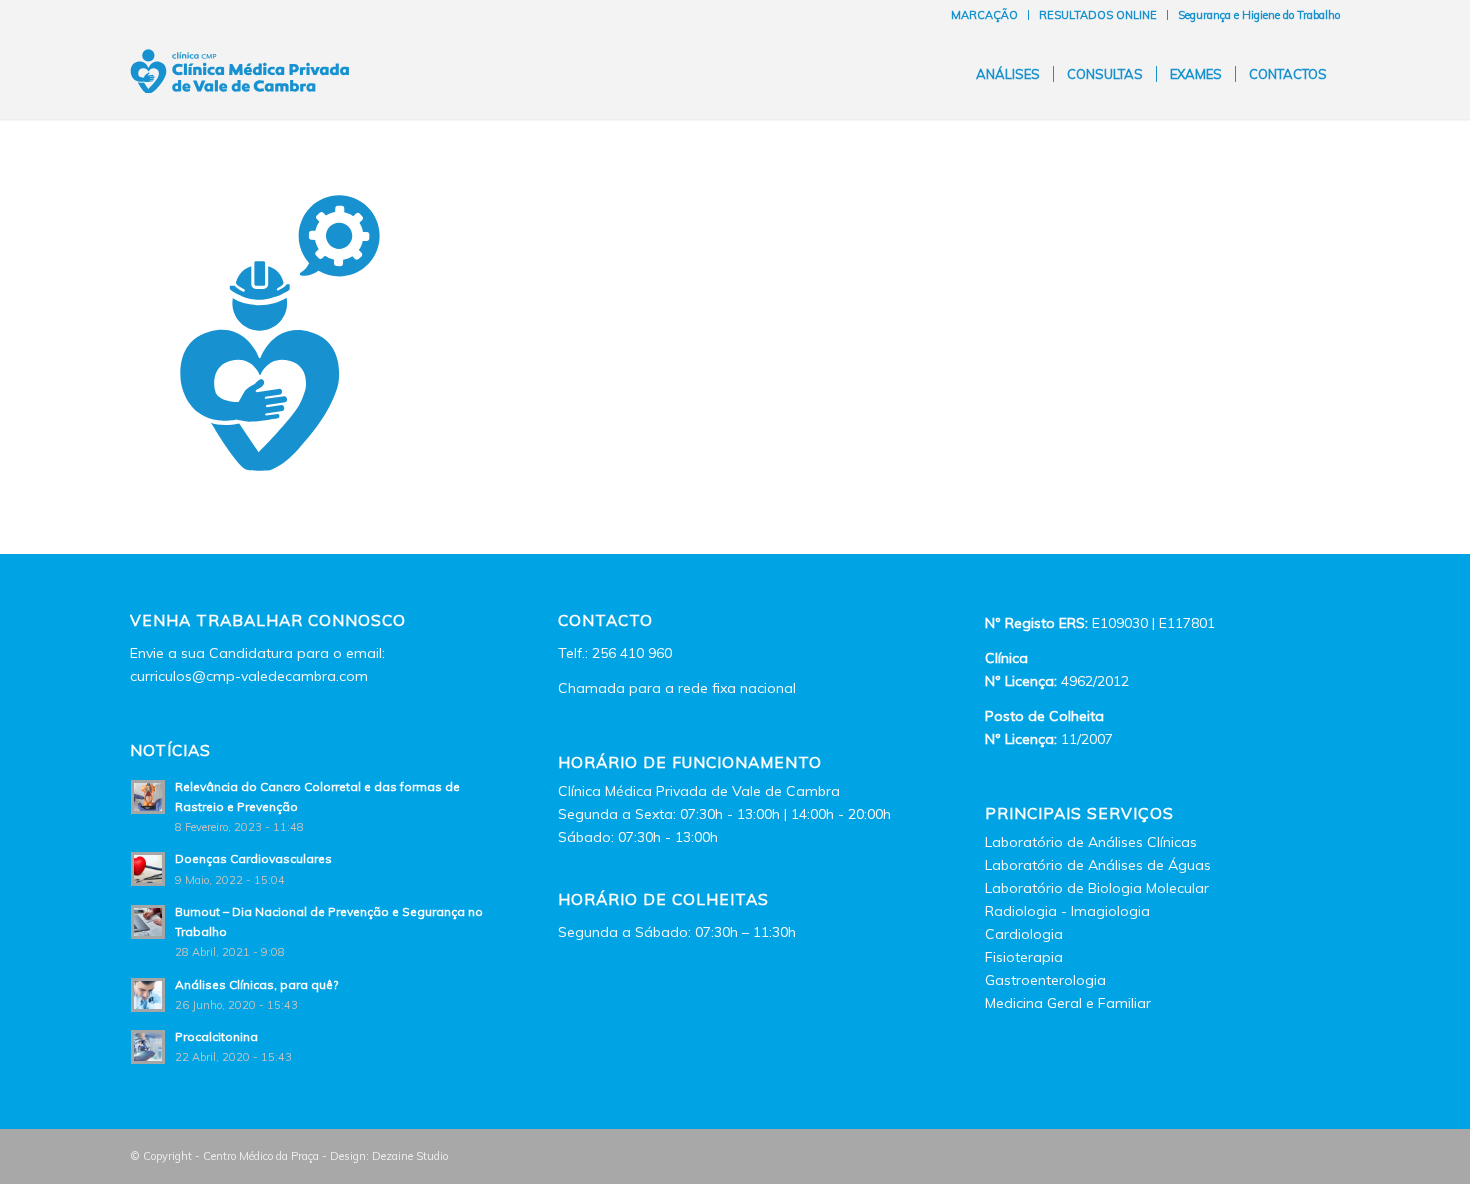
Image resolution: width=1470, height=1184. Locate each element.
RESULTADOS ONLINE (1098, 15)
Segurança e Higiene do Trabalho (1259, 15)
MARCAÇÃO (984, 15)
